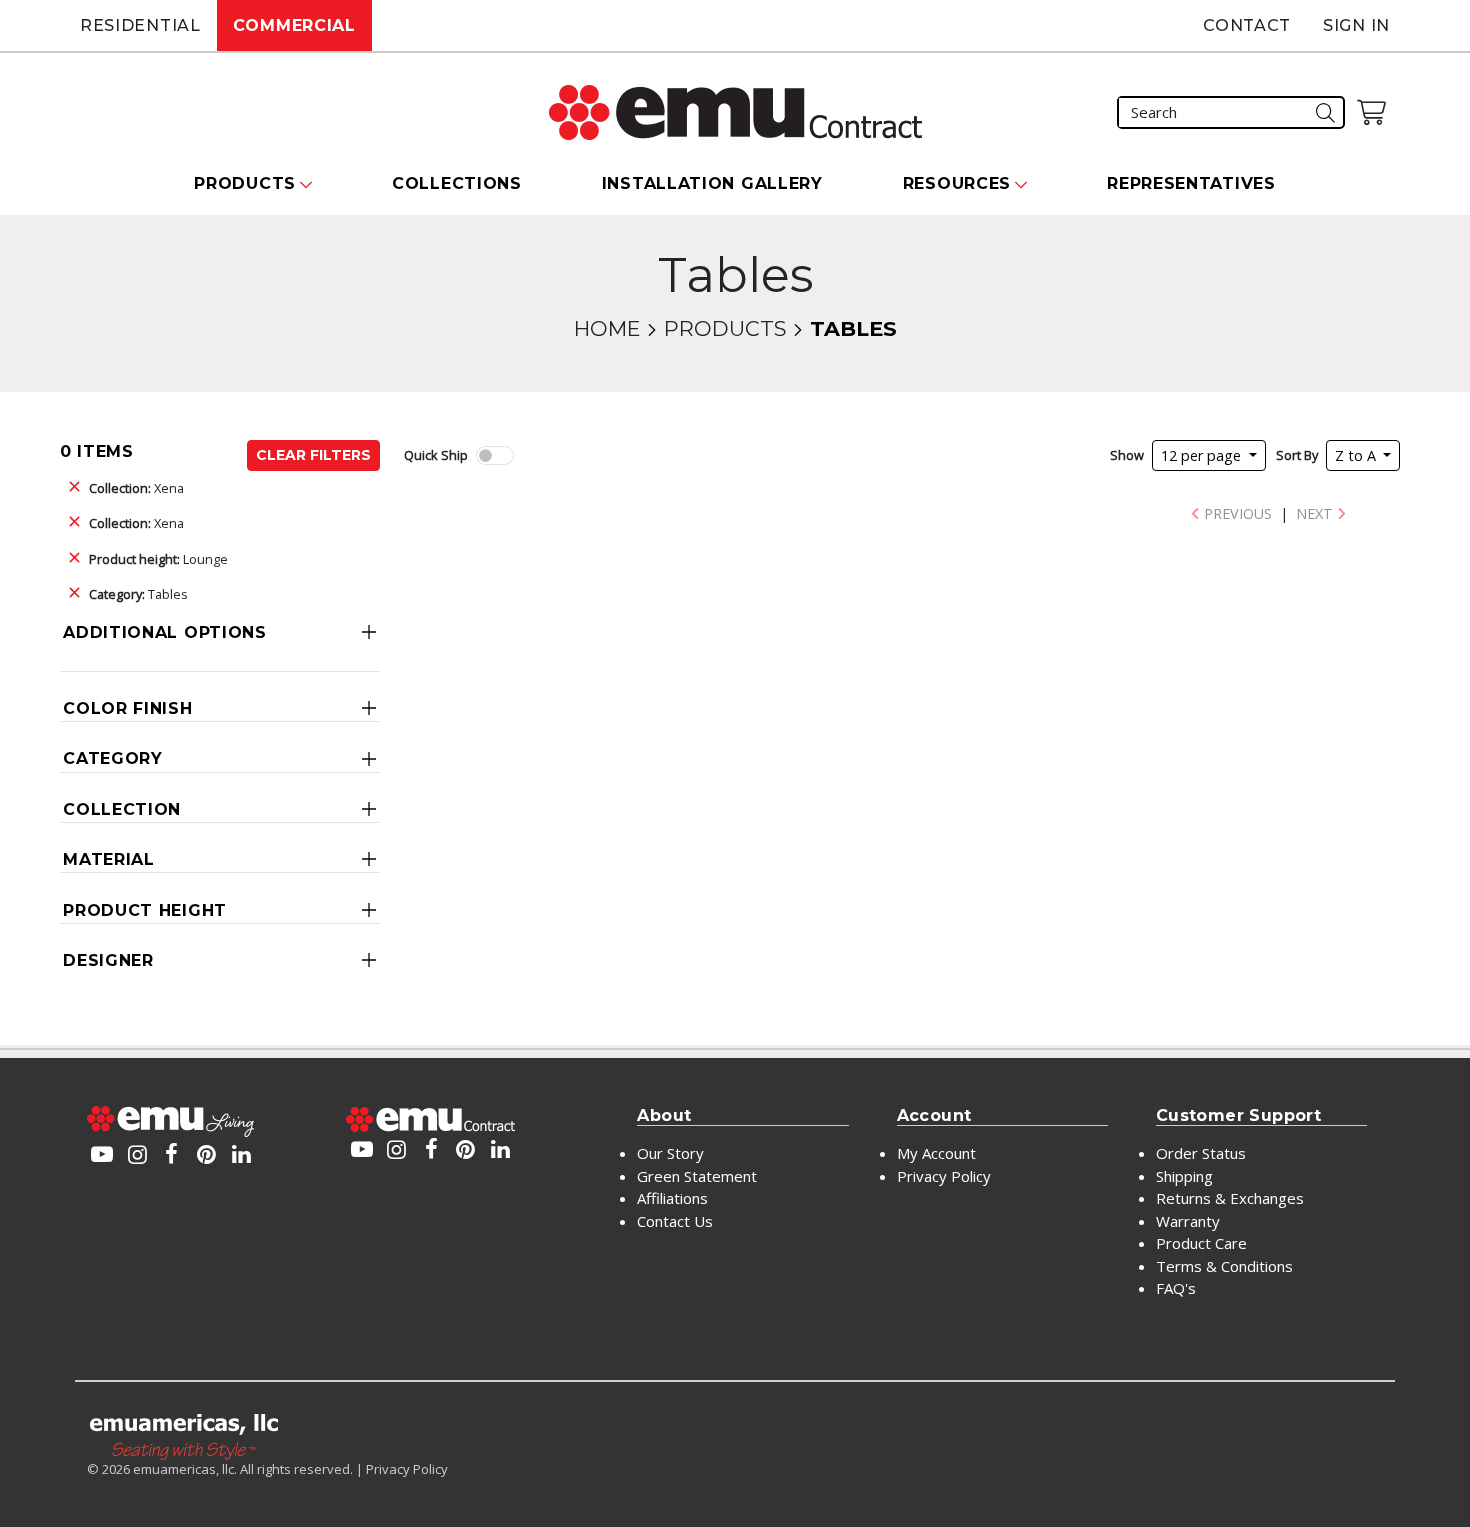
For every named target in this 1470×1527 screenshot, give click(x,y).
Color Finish (127, 708)
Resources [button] (957, 183)
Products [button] (245, 183)
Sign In (1356, 25)
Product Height (145, 910)
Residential (140, 25)
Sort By (1297, 455)
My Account (936, 1153)
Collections (457, 183)
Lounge (158, 559)
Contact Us (675, 1221)
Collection (122, 809)
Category (113, 758)
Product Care (1201, 1243)
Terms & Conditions (1224, 1266)
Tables (138, 594)
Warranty (1188, 1221)
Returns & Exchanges (1230, 1198)
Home (607, 328)
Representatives (1191, 183)
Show (1127, 455)
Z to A (1357, 455)
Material (109, 859)
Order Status (1201, 1153)
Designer (108, 960)
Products (725, 328)
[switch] (495, 455)
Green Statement (697, 1176)
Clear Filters (313, 455)
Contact (1247, 25)
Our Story (670, 1153)
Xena (136, 488)
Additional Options (165, 632)
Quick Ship (436, 455)
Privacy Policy (944, 1176)
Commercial (294, 25)
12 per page (1203, 455)
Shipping (1184, 1176)
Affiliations (672, 1198)
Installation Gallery (712, 183)
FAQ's (1176, 1288)
